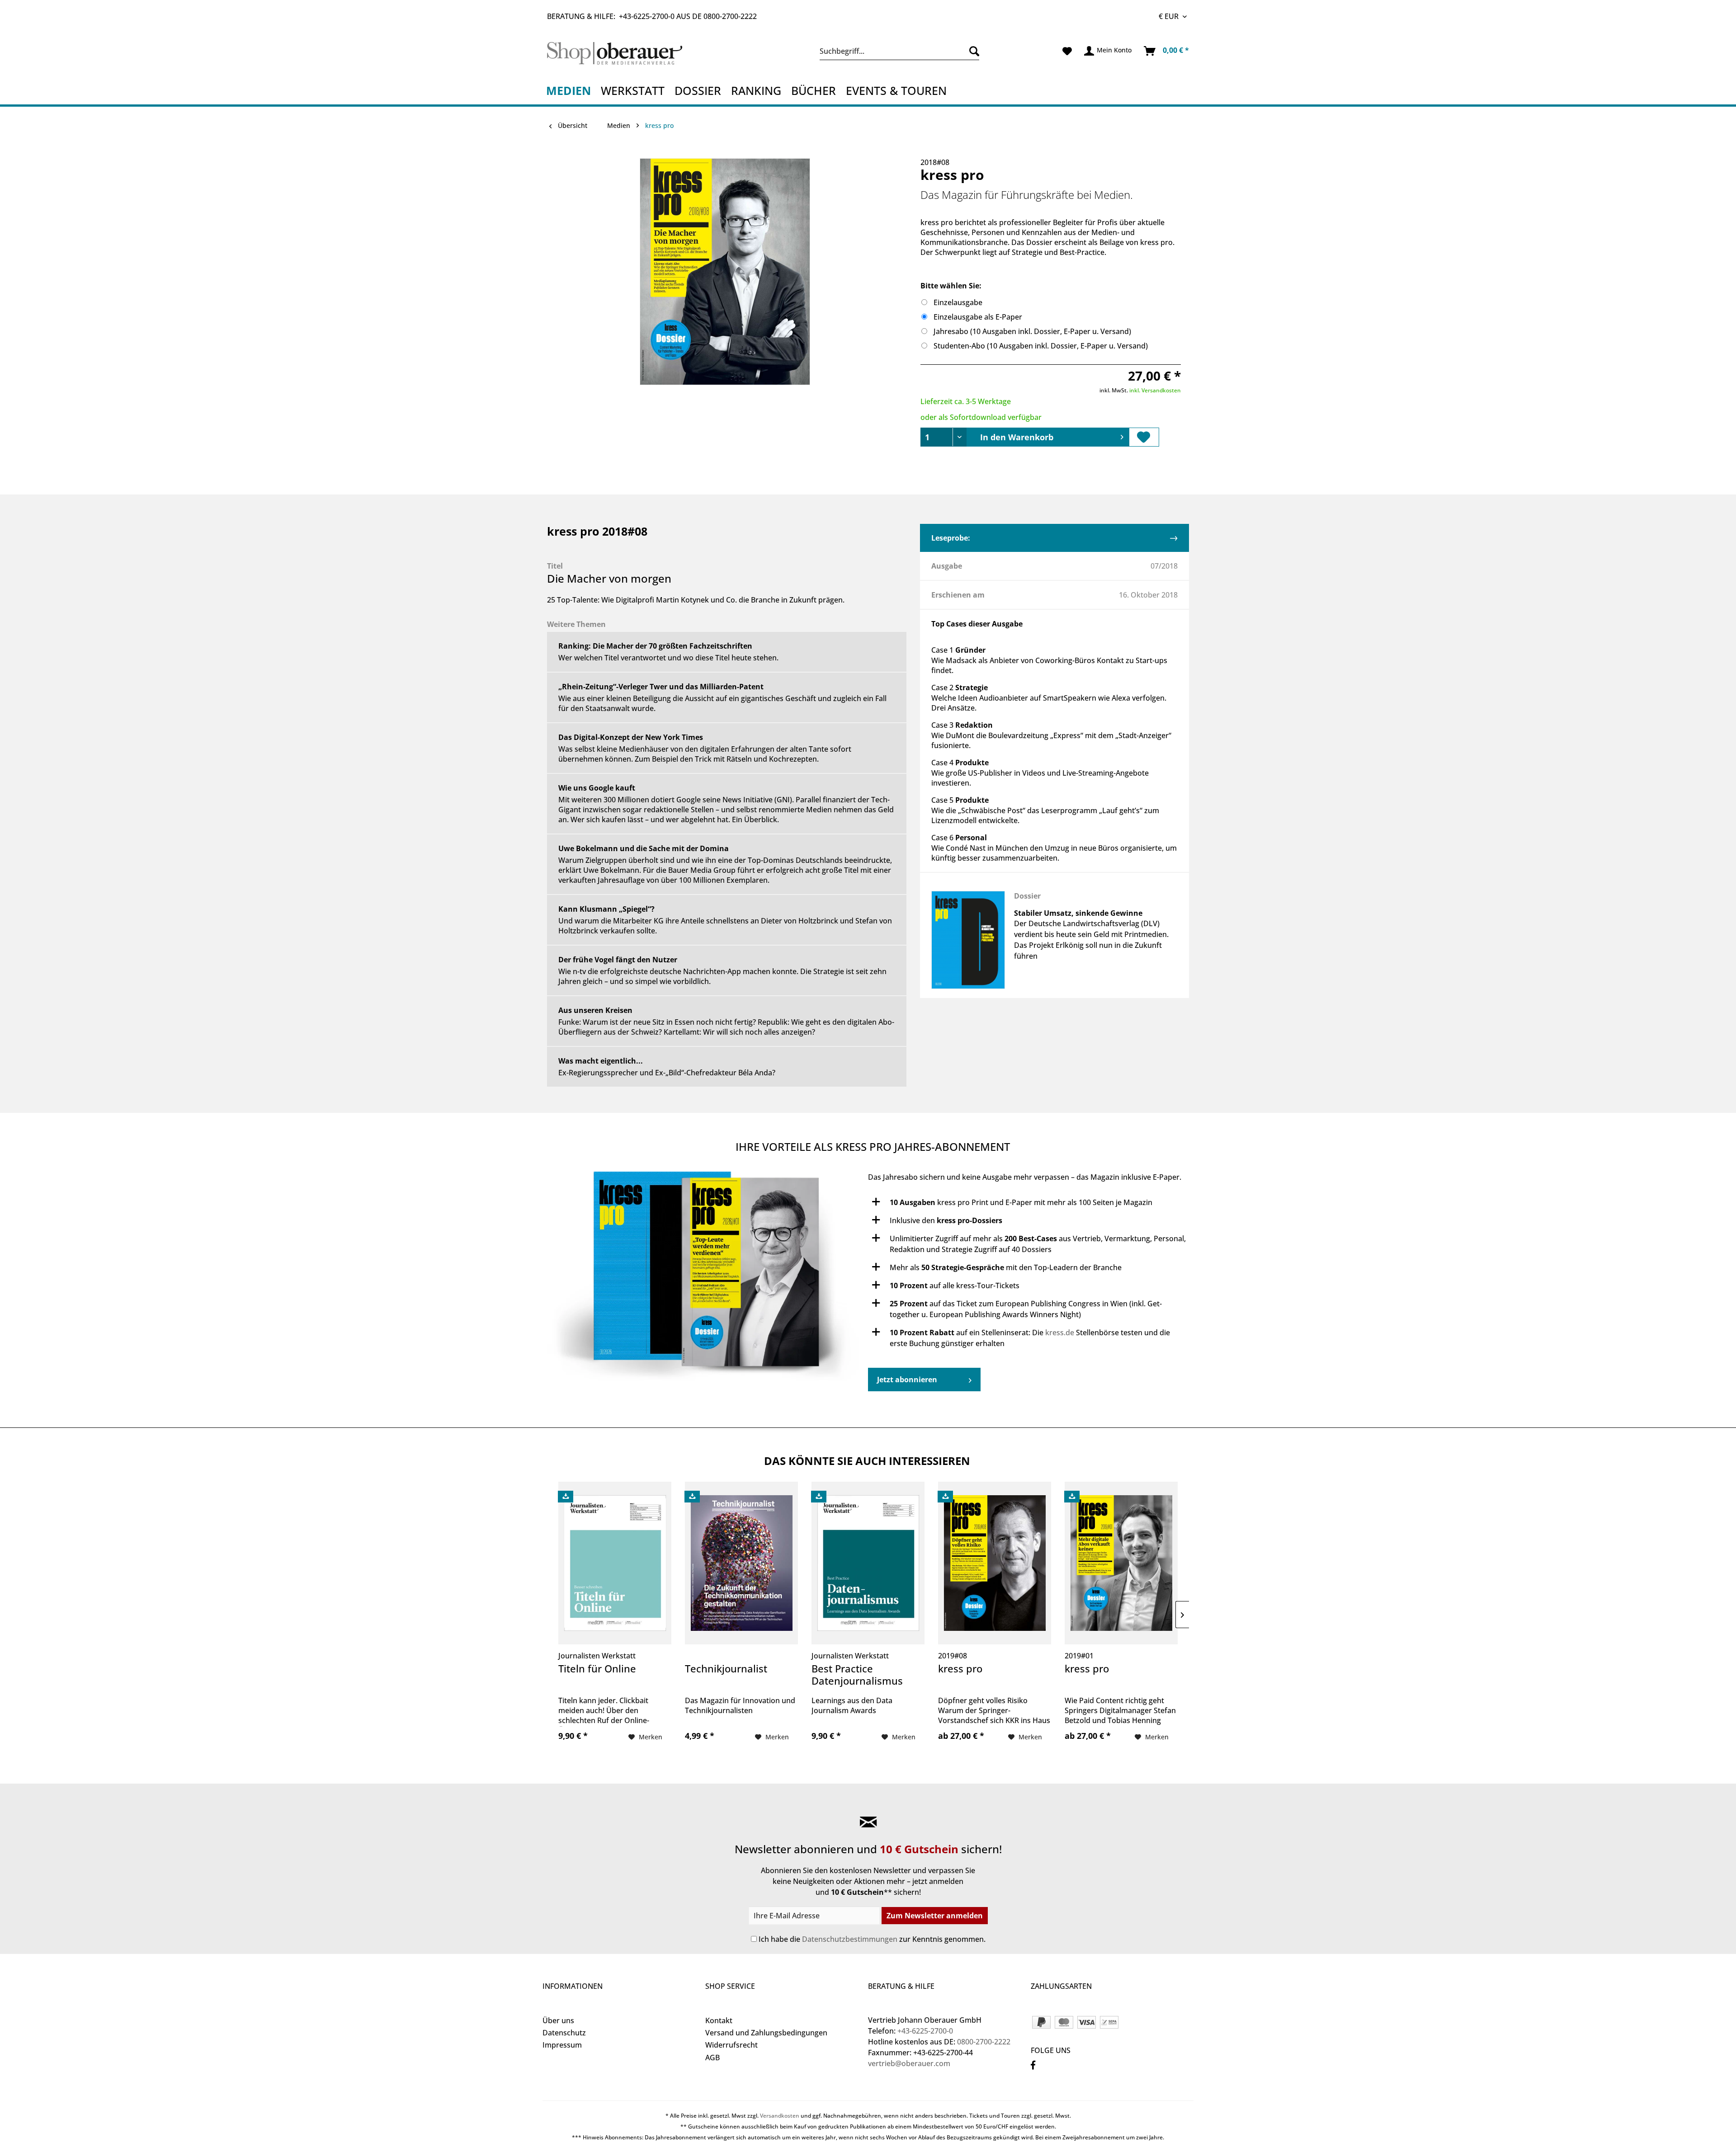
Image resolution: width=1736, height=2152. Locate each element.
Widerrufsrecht (731, 2045)
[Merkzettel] (1067, 51)
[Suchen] (972, 51)
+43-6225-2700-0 (647, 16)
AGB (712, 2058)
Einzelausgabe (958, 302)
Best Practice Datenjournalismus (857, 1675)
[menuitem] (899, 51)
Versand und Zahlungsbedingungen (766, 2033)
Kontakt (719, 2020)
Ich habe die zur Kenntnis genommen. (872, 1939)
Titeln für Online (597, 1669)
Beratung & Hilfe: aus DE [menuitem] (652, 16)
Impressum (562, 2045)
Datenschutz (564, 2033)
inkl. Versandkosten (1155, 390)
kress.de (1060, 1333)
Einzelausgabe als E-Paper (978, 317)
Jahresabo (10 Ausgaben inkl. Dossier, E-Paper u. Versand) (1032, 331)
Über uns (558, 2020)
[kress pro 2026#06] (705, 1281)
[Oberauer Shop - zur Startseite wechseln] (625, 53)
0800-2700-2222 (730, 16)
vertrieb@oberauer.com (909, 2063)
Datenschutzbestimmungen (850, 1939)
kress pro (960, 1669)
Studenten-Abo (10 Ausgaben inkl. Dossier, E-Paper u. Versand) (1041, 346)
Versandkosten (780, 2116)
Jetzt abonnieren (907, 1380)
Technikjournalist (726, 1669)
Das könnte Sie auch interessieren (867, 1461)
